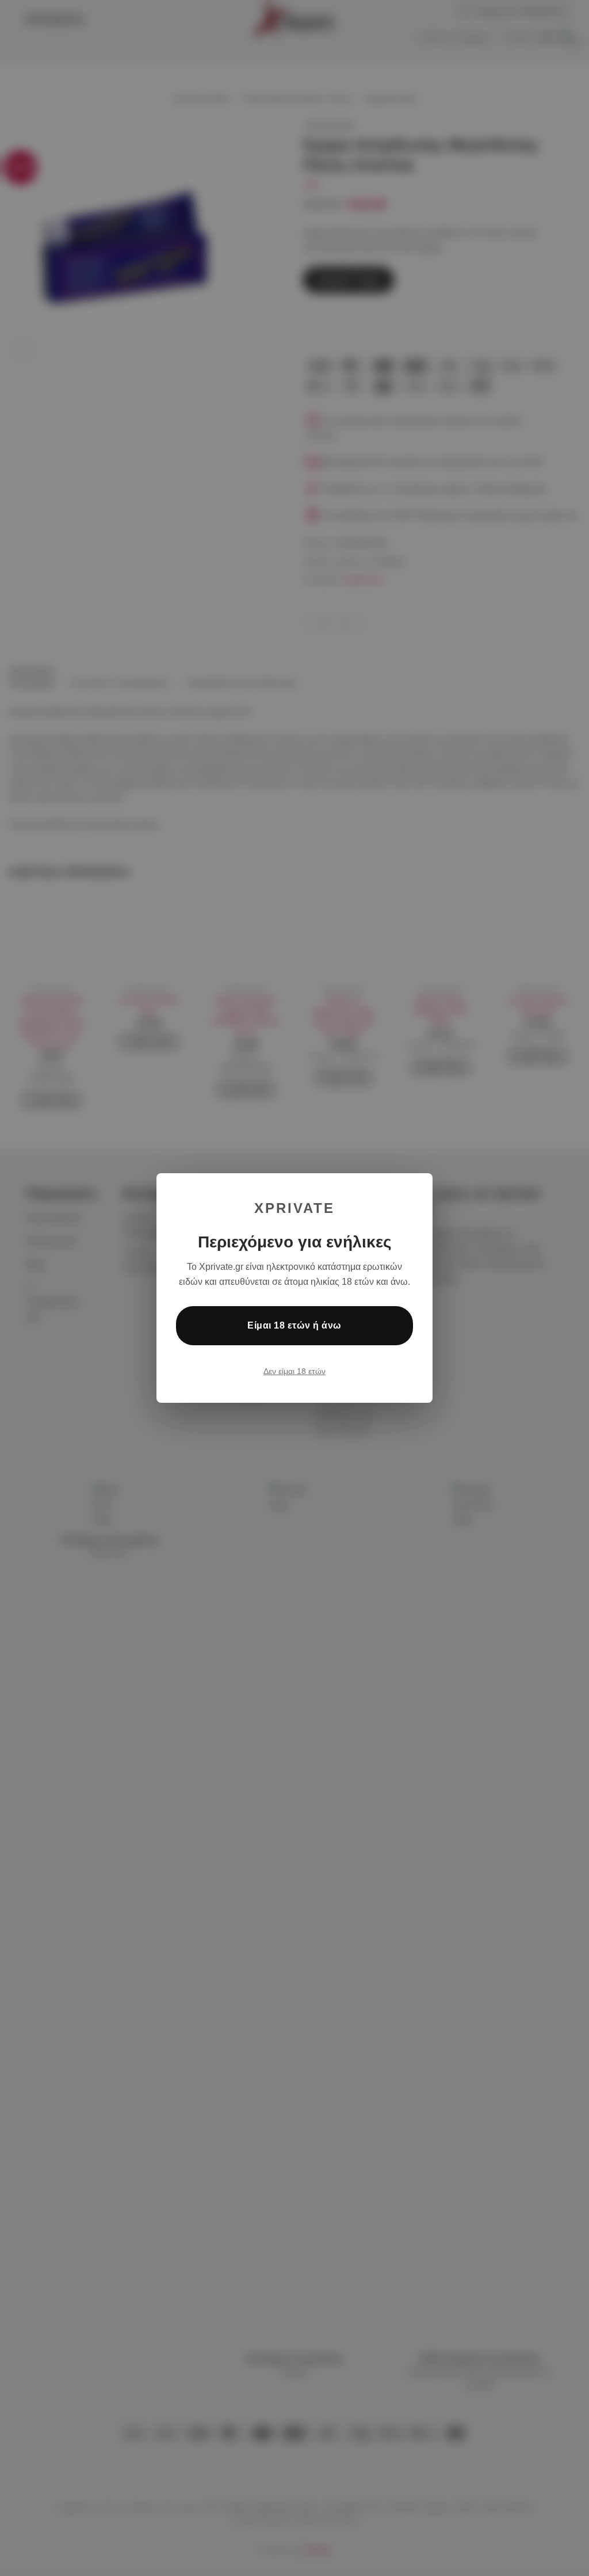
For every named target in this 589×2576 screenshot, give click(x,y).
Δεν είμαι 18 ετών (294, 1371)
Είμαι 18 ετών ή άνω (294, 1325)
